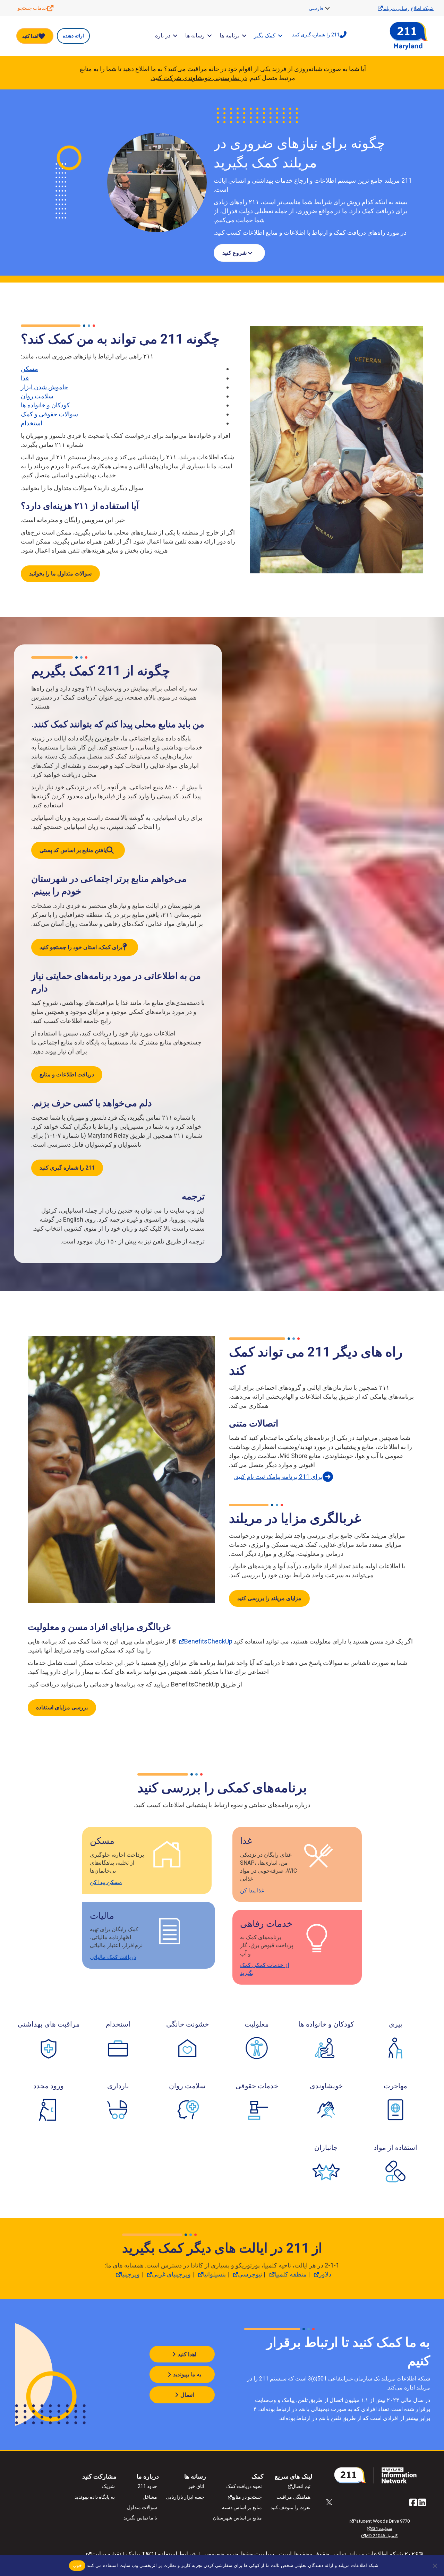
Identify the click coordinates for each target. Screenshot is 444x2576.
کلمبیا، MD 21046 (381, 2536)
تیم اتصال (301, 2486)
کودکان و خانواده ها (45, 405)
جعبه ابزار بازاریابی (185, 2497)
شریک (108, 2486)
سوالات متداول (142, 2507)
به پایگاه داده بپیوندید (95, 2497)
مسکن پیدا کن (106, 1882)
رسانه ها (195, 36)
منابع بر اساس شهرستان (237, 2518)
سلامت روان (37, 396)
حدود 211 (147, 2486)
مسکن (29, 369)
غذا (25, 378)
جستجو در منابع (247, 2497)
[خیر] (435, 2566)
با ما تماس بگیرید (140, 2518)
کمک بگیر (265, 36)
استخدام (32, 423)
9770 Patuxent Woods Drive (381, 2521)
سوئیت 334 (381, 2528)
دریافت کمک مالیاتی (113, 1957)
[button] (327, 8)
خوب (77, 2565)
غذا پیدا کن (252, 1890)
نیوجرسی (250, 2274)
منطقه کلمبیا (291, 2274)
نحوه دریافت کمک (244, 2486)
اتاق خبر (196, 2486)
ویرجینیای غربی (171, 2274)
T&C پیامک (140, 2554)
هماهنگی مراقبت (293, 2497)
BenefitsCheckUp (208, 1641)
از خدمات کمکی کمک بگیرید (264, 1969)
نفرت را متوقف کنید (291, 2507)
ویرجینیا (130, 2274)
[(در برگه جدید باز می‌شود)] (378, 2475)
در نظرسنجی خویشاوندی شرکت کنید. (199, 78)
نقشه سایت (106, 2554)
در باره (163, 36)
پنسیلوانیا (214, 2274)
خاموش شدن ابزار (44, 387)
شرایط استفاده (177, 2554)
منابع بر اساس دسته (242, 2507)
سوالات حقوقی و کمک (49, 414)
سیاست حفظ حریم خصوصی (238, 2554)
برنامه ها (229, 36)
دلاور (325, 2274)
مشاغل (150, 2497)
